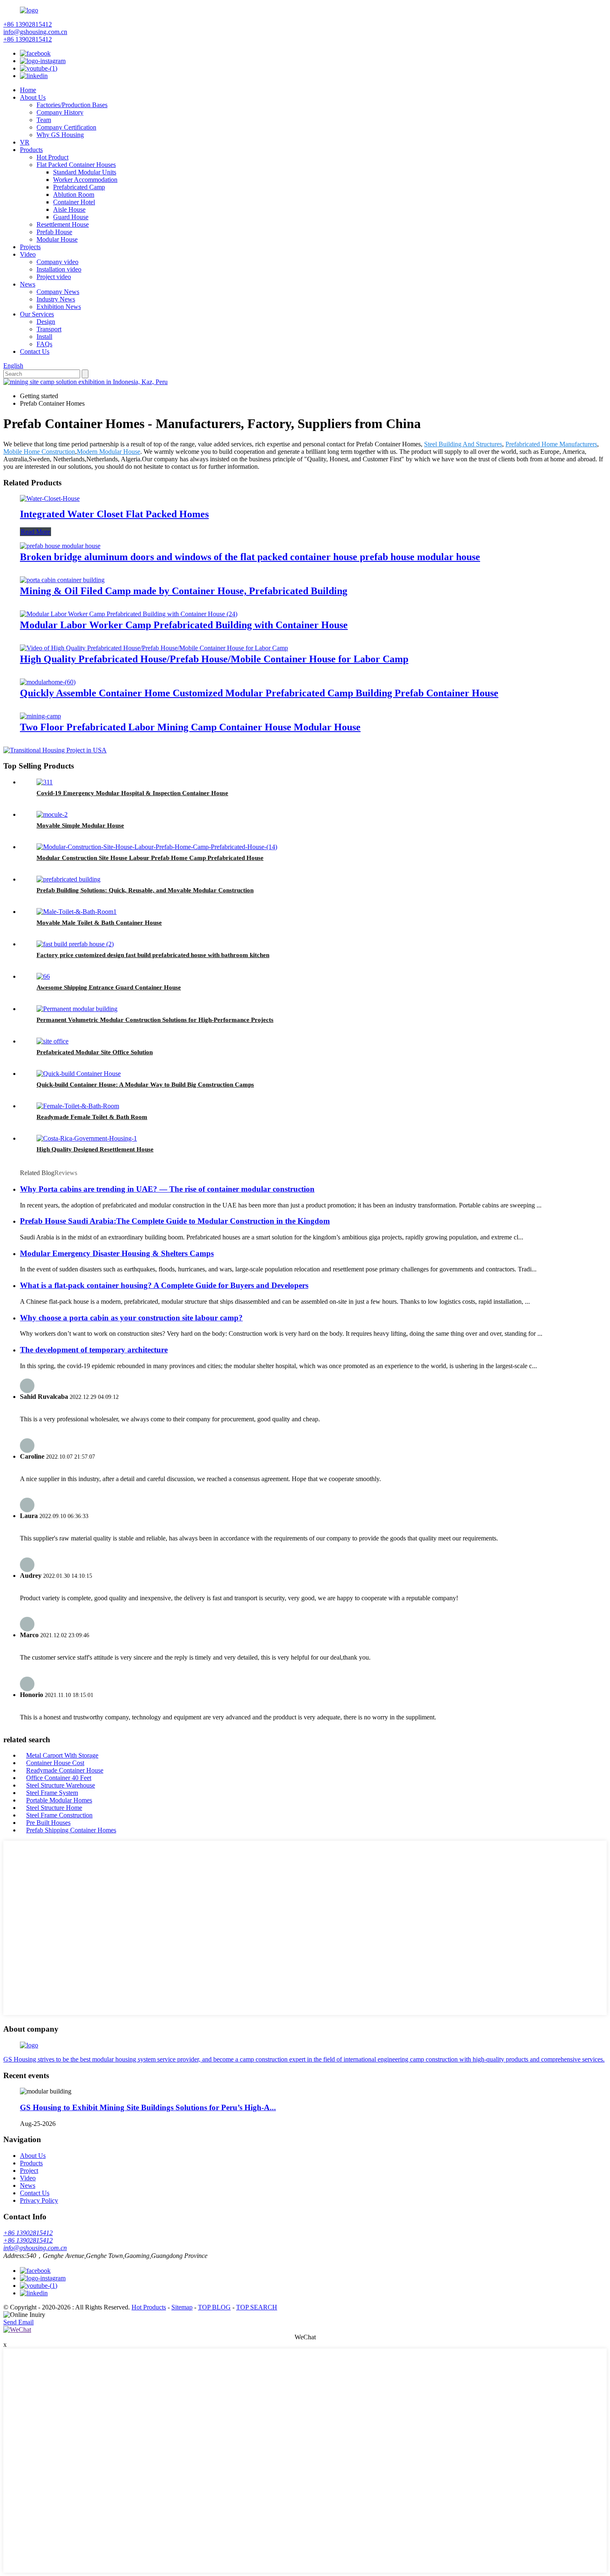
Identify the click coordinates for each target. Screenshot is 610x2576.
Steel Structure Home (54, 1808)
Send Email (18, 2322)
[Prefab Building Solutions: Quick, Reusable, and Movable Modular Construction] (68, 879)
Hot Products (149, 2307)
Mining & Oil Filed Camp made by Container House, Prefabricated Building (184, 591)
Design (46, 322)
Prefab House (54, 232)
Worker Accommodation (85, 180)
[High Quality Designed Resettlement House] (87, 1138)
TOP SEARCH (257, 2307)
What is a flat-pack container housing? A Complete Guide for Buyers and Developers (164, 1285)
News (28, 284)
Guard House (71, 217)
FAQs (44, 344)
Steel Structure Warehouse (61, 1785)
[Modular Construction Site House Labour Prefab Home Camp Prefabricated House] (157, 847)
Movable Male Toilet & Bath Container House (99, 923)
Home (28, 90)
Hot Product (52, 157)
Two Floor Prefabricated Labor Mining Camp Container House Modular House (190, 727)
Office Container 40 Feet (59, 1778)
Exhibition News (59, 307)
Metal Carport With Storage (62, 1755)
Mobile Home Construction (39, 452)
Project (29, 2171)
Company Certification (66, 127)
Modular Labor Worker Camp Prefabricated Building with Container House (184, 625)
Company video (57, 262)
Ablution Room (74, 195)
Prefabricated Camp (79, 187)
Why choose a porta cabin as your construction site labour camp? (131, 1318)
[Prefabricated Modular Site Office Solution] (52, 1041)
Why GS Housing (60, 135)
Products (31, 150)
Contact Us (35, 351)
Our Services (37, 314)
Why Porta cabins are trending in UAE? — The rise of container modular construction (167, 1189)
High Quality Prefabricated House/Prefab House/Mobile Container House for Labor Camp (214, 659)
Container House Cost (55, 1763)
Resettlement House (63, 224)
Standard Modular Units (85, 172)
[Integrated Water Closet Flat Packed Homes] (50, 498)
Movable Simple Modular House (80, 825)
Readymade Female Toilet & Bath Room (92, 1117)
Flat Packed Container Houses (76, 165)
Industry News (56, 299)
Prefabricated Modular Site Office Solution (95, 1052)
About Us (33, 97)
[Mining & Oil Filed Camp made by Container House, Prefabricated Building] (62, 580)
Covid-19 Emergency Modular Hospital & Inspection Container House (132, 793)
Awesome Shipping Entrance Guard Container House (109, 987)
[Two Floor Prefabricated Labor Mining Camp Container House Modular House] (40, 716)
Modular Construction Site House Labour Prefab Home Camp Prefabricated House (150, 858)
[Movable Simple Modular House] (52, 814)
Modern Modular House (109, 452)
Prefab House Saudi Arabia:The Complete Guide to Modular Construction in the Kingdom (175, 1221)
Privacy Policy (39, 2200)
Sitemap (182, 2307)
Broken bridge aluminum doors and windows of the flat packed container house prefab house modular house (250, 557)
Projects (30, 247)
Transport (49, 329)
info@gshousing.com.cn (35, 32)
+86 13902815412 (28, 24)
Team (44, 120)
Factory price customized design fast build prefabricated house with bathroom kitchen (153, 955)
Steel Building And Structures (463, 444)
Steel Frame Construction (59, 1815)
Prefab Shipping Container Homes (71, 1830)
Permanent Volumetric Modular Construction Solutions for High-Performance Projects (155, 1020)
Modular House (57, 239)
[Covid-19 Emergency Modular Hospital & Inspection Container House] (45, 782)
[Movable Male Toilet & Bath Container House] (77, 912)
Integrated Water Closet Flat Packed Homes (114, 514)
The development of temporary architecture (94, 1350)
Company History (60, 112)
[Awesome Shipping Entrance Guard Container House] (43, 976)
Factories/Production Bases (72, 105)
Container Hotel (74, 202)
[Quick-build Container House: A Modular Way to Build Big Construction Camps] (79, 1074)
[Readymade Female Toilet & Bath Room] (78, 1106)
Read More (35, 532)
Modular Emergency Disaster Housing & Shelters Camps (117, 1253)
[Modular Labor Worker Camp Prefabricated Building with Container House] (129, 614)
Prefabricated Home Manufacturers (551, 444)
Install (44, 337)
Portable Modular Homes (59, 1800)
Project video (54, 277)
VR (25, 142)
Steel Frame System (52, 1793)
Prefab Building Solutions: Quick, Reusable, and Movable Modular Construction (145, 890)
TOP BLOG (214, 2307)
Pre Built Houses (48, 1823)
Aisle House (69, 209)
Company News (58, 292)
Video (28, 254)
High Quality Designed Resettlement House (95, 1149)
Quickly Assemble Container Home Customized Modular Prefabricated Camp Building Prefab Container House (259, 693)
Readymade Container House (65, 1770)
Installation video (59, 269)
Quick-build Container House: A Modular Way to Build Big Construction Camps (145, 1085)
